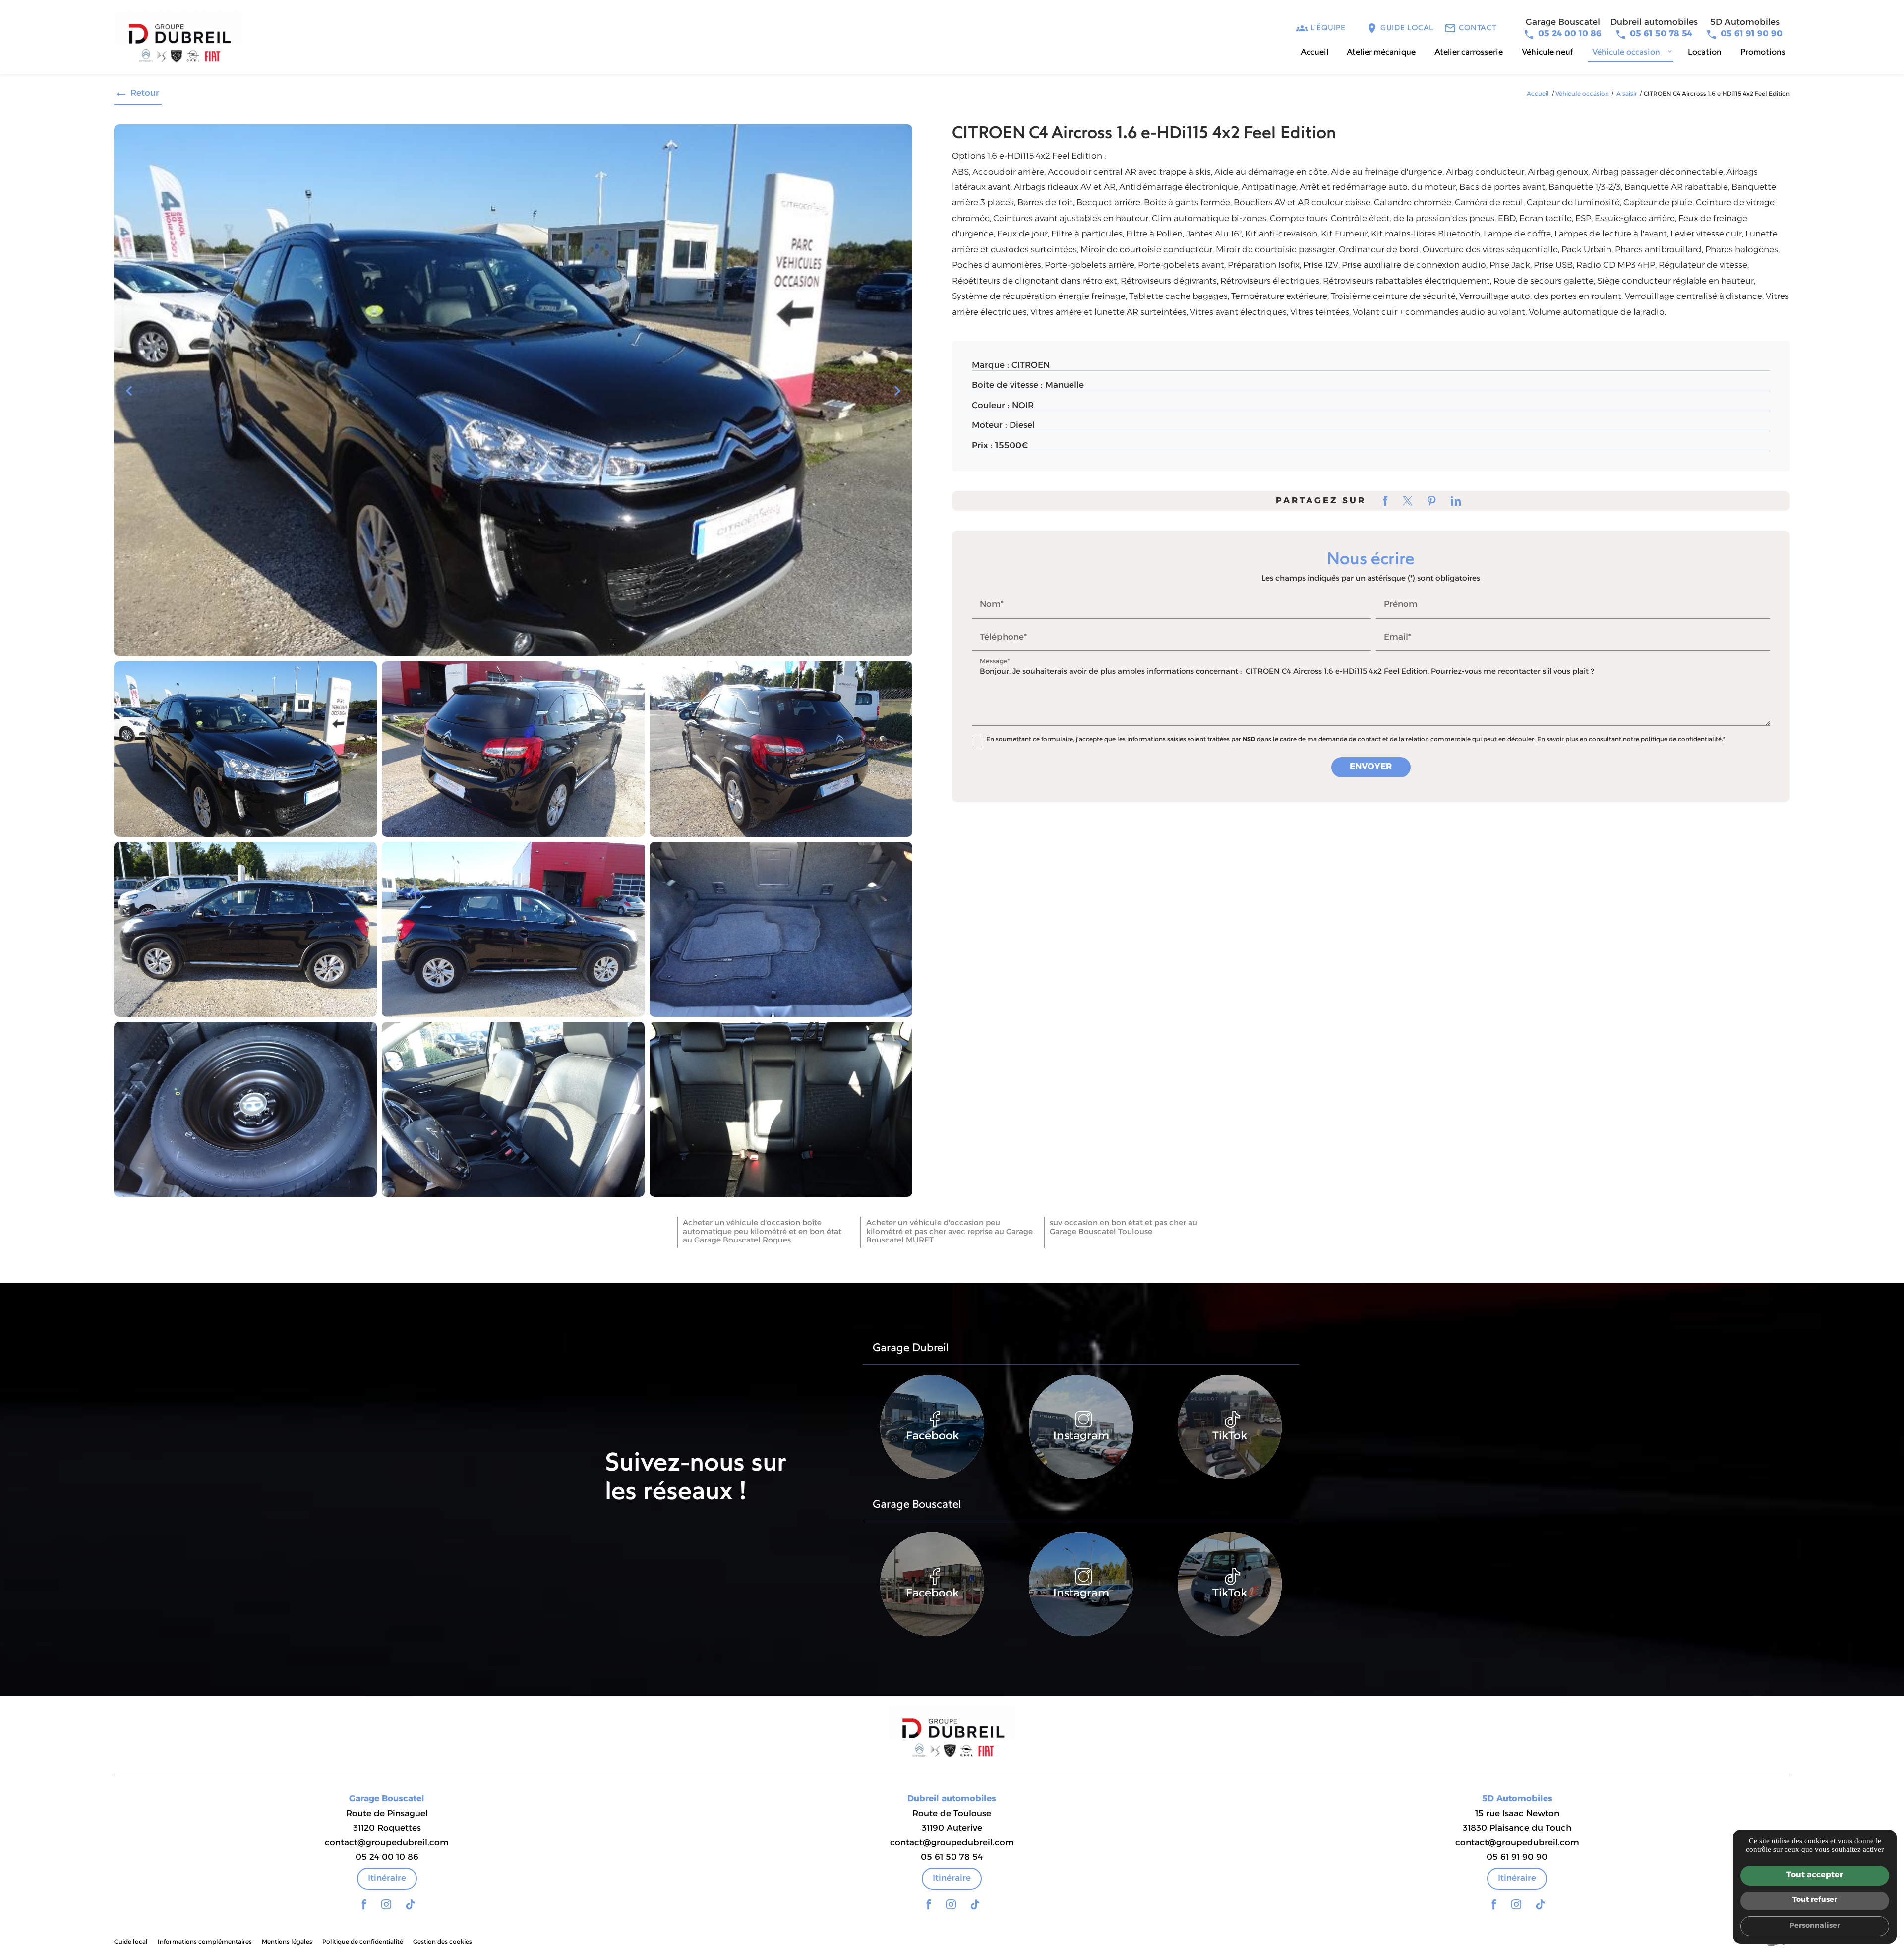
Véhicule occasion (1626, 52)
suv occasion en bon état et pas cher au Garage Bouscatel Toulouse (1124, 1228)
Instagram (1081, 1437)
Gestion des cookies (443, 1942)
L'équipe (1328, 29)
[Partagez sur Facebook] (1386, 501)
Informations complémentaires (205, 1942)
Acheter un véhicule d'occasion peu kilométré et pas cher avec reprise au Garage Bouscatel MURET (950, 1232)
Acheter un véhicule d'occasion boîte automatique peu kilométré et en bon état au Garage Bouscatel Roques (762, 1232)
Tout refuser (1815, 1900)
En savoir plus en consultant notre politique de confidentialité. (1630, 740)
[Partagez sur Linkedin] (1456, 501)
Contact (1478, 29)
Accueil (1314, 52)
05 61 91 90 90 (1752, 34)
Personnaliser (1815, 1926)
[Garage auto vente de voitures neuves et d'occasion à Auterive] (178, 40)
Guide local (131, 1942)
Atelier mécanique (1381, 52)
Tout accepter (1815, 1875)
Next (897, 395)
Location (1705, 52)
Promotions (1763, 52)
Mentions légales (287, 1942)
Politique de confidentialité (363, 1942)
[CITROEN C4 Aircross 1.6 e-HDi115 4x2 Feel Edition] (513, 390)
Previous (129, 395)
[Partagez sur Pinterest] (1432, 501)
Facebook (932, 1437)
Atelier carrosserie (1469, 52)
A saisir (1628, 94)
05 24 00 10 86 (1570, 34)
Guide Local (1407, 29)
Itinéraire (387, 1878)
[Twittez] (1408, 501)
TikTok (1230, 1437)
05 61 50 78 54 (1661, 34)
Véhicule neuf (1547, 52)
